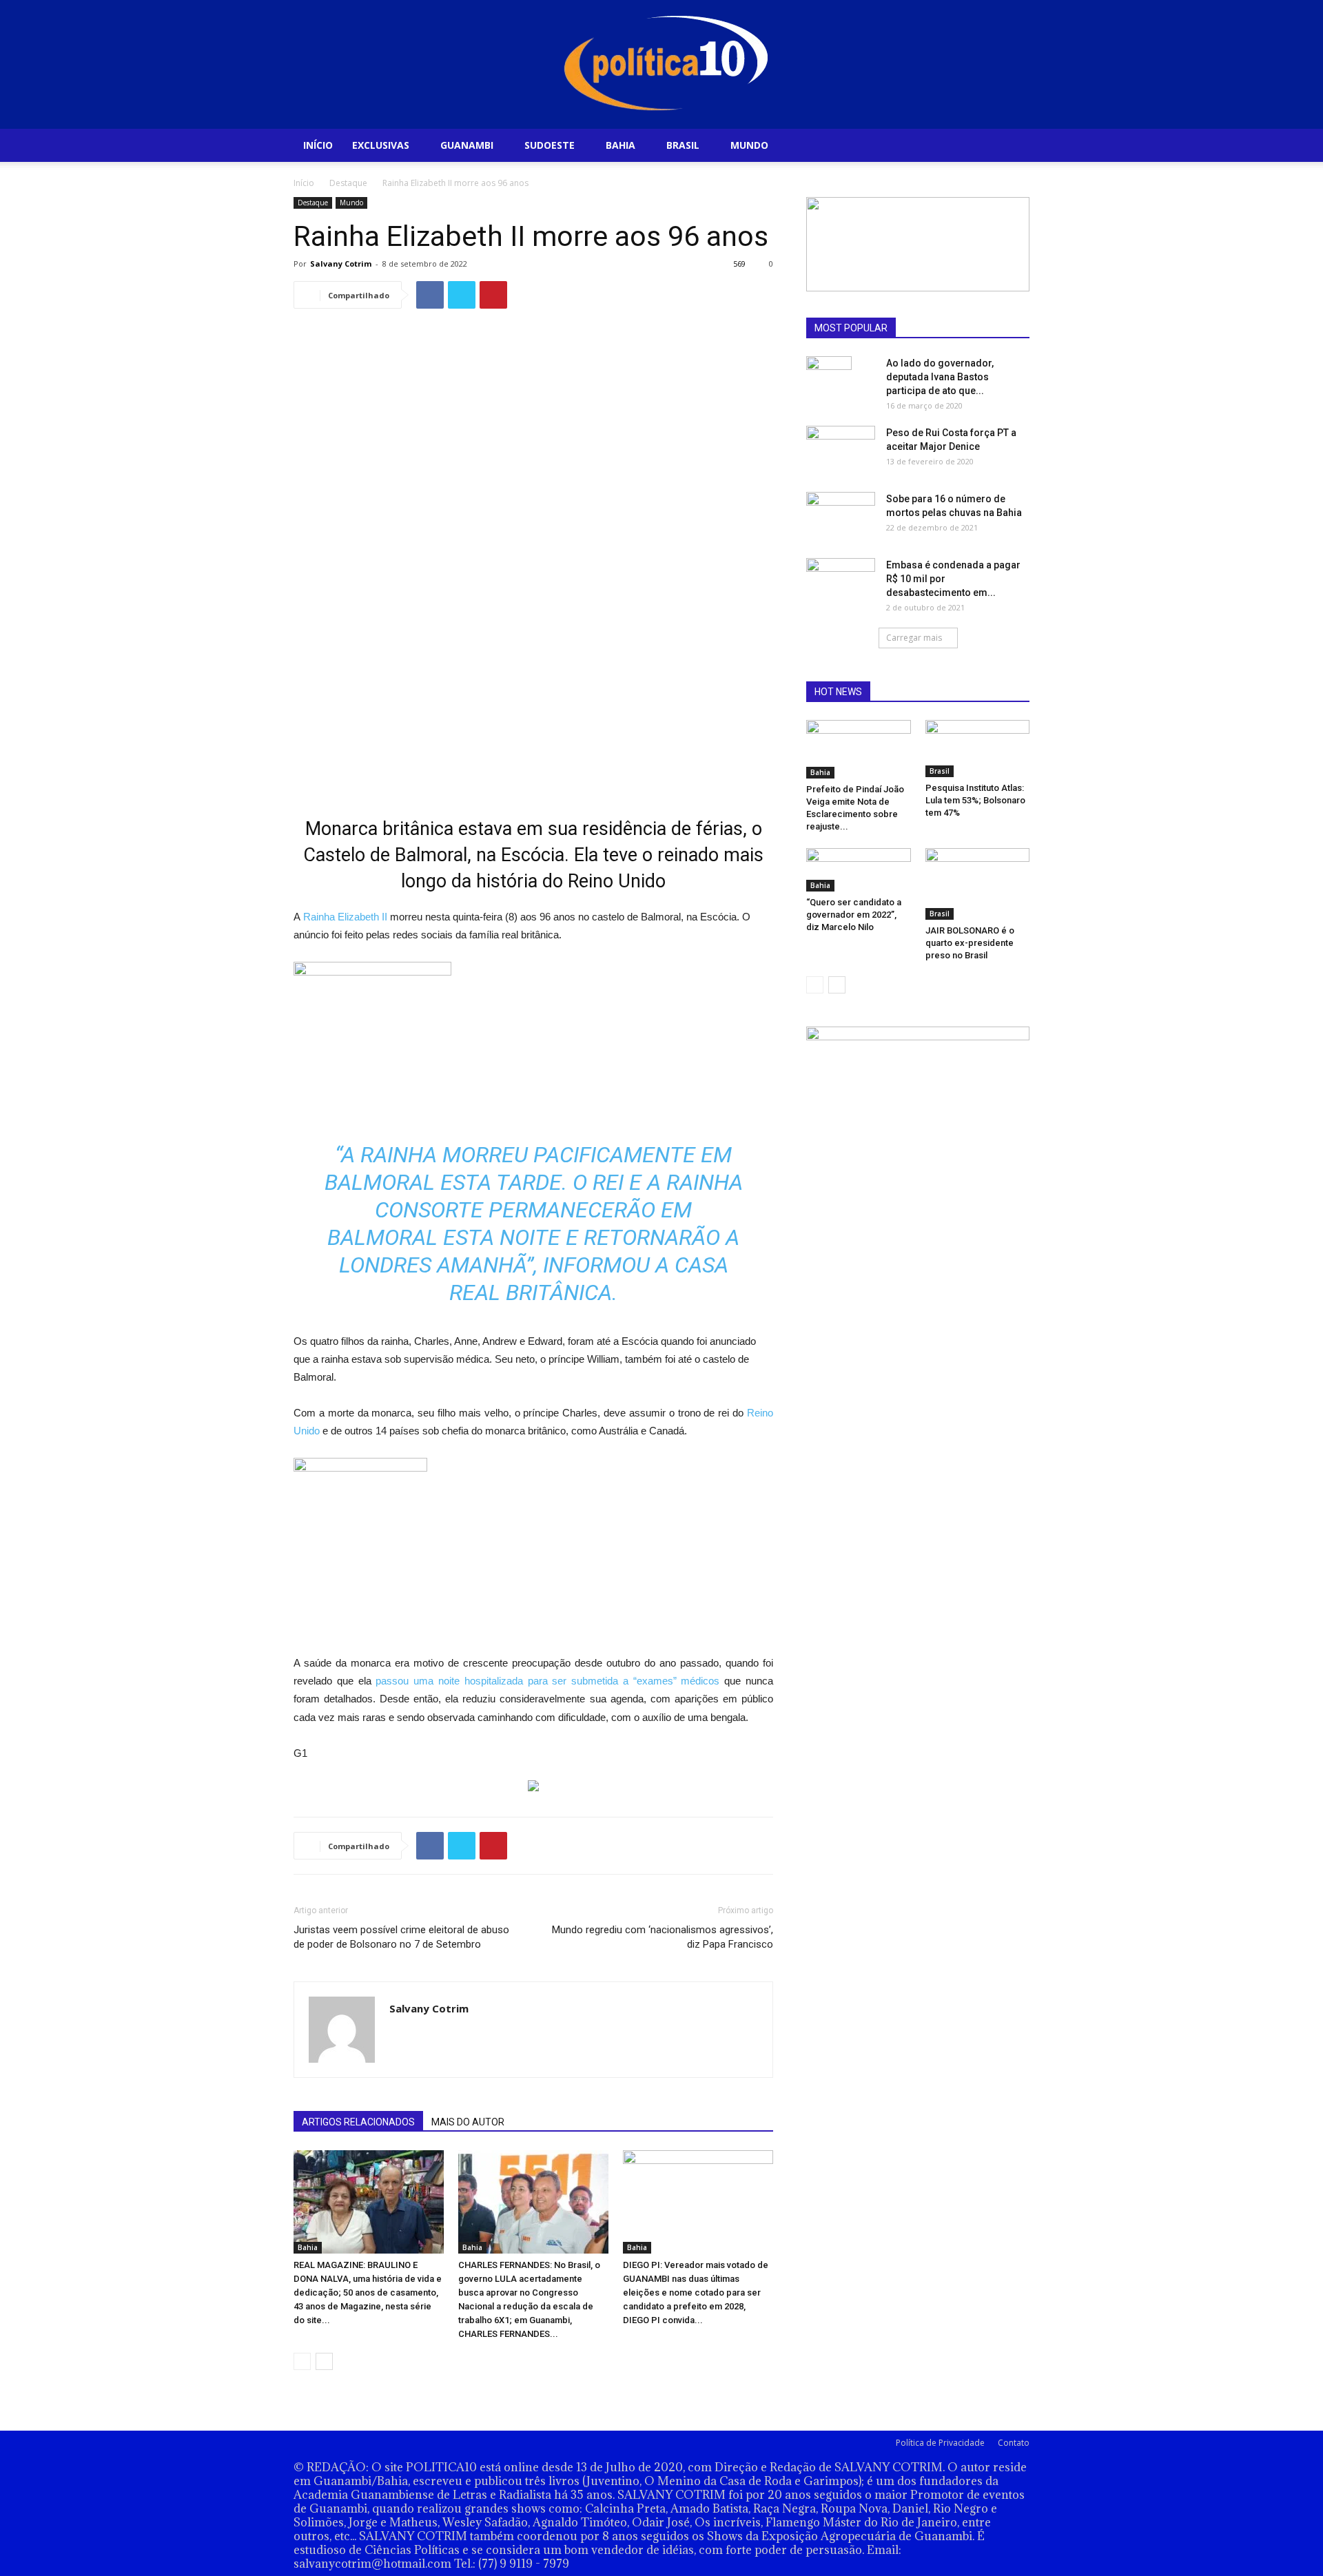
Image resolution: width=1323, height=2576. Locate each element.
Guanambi (467, 145)
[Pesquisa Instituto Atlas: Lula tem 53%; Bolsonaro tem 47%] (978, 749)
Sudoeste (550, 145)
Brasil (683, 145)
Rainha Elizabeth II (345, 917)
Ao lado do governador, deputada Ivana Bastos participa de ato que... (940, 377)
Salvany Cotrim (341, 264)
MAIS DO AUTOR (468, 2122)
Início (318, 145)
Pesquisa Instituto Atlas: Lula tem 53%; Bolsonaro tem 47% (975, 800)
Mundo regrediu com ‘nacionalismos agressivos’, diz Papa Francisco (663, 1937)
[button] (1013, 146)
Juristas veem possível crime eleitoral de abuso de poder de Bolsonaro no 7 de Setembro (401, 1937)
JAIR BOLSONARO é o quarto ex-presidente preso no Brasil (970, 943)
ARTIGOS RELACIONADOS (358, 2122)
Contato (1014, 2443)
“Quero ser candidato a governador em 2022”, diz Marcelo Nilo (854, 915)
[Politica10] (662, 64)
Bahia (621, 145)
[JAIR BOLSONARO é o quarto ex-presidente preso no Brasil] (978, 884)
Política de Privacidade (940, 2443)
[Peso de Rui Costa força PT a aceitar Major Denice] (841, 445)
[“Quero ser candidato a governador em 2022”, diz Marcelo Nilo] (859, 870)
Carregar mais (914, 638)
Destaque (348, 183)
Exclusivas (381, 145)
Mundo (749, 145)
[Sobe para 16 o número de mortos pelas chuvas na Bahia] (841, 515)
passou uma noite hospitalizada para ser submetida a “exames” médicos (550, 1681)
